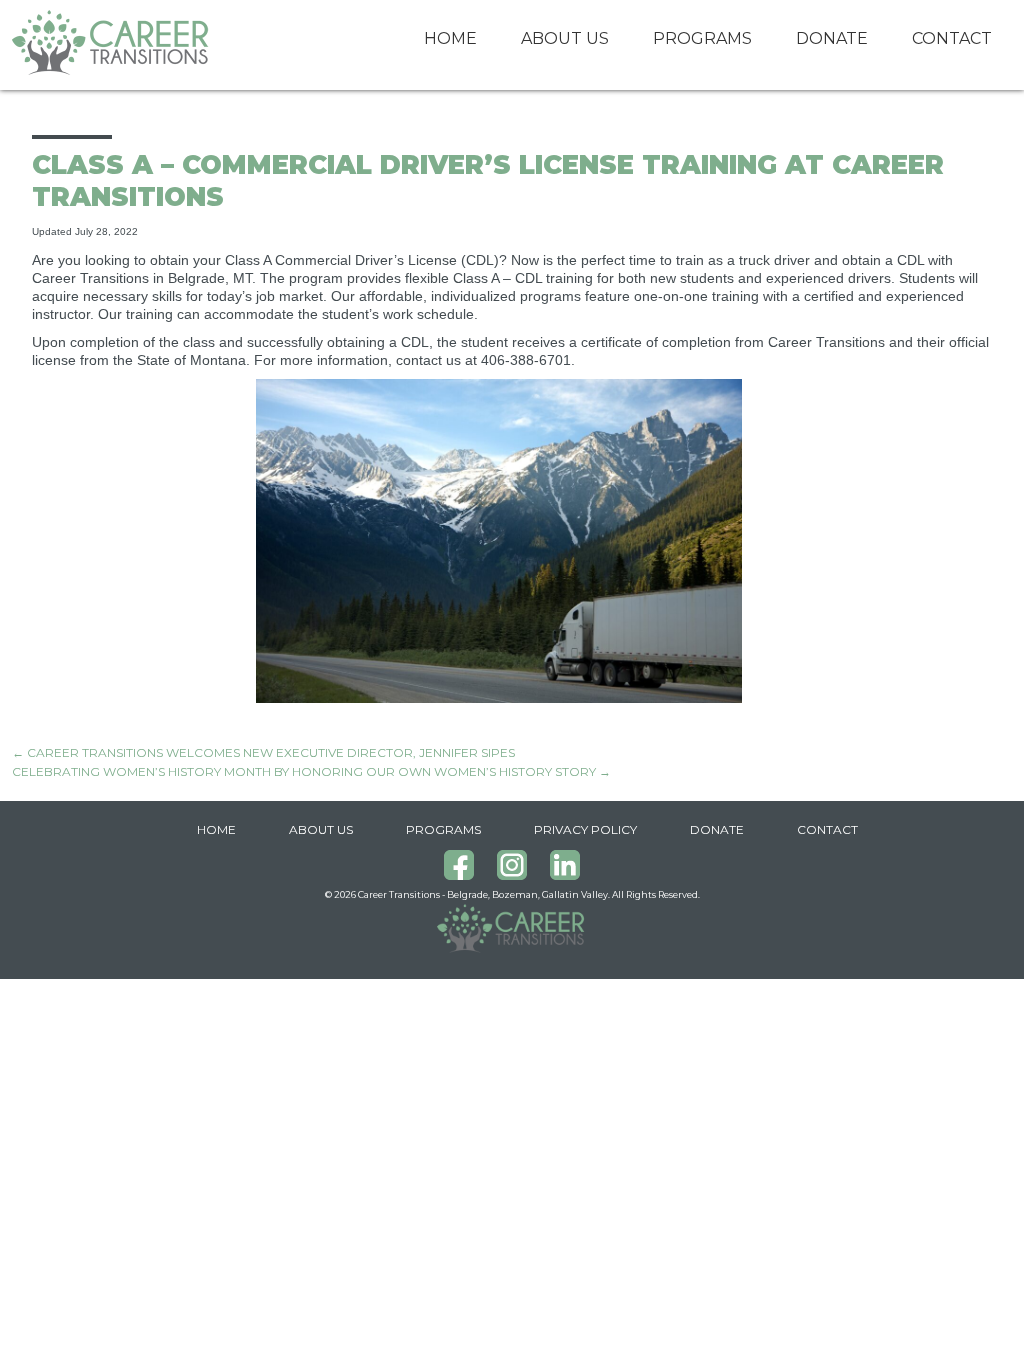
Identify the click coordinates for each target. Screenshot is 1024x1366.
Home (450, 38)
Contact (952, 38)
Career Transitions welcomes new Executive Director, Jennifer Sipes (263, 752)
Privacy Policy (585, 829)
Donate (832, 38)
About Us (565, 38)
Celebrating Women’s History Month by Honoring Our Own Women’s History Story (311, 771)
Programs (702, 38)
